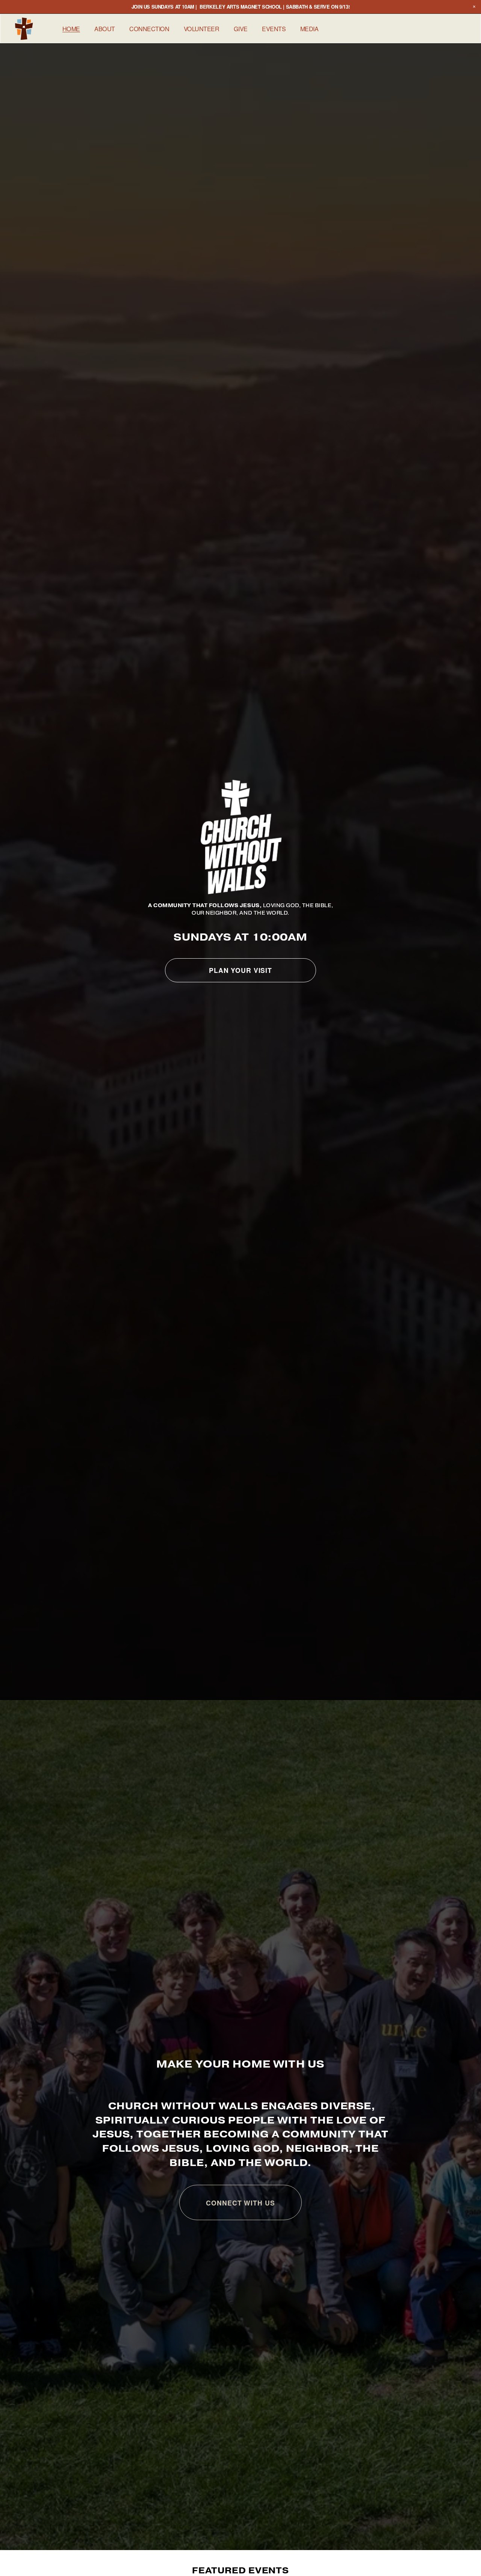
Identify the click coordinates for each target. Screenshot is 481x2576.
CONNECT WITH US (240, 2203)
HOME (71, 29)
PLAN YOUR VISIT (240, 970)
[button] (474, 7)
